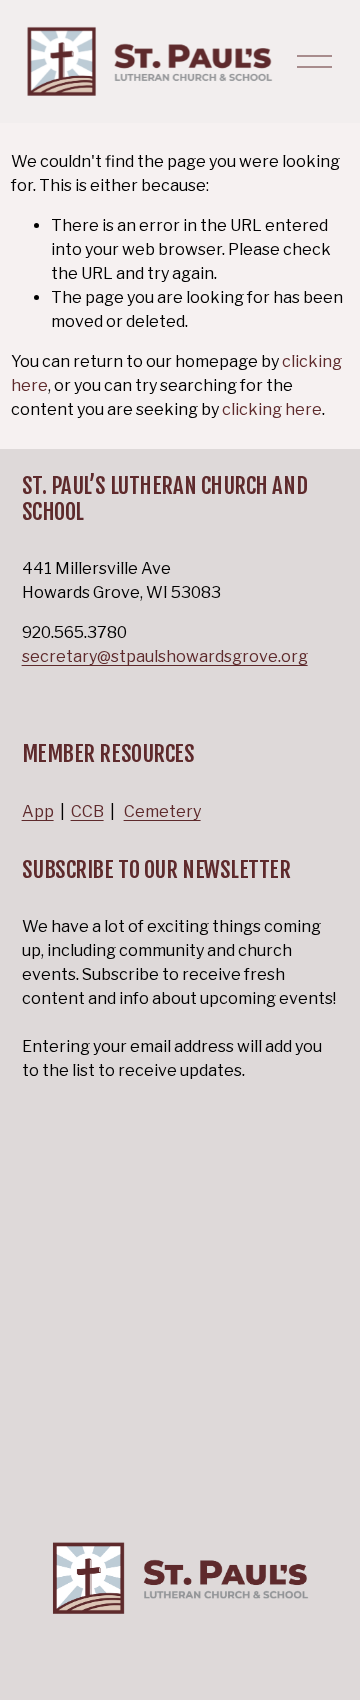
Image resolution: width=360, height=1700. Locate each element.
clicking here (272, 409)
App (38, 811)
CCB (87, 811)
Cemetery (162, 811)
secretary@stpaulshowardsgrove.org (165, 656)
